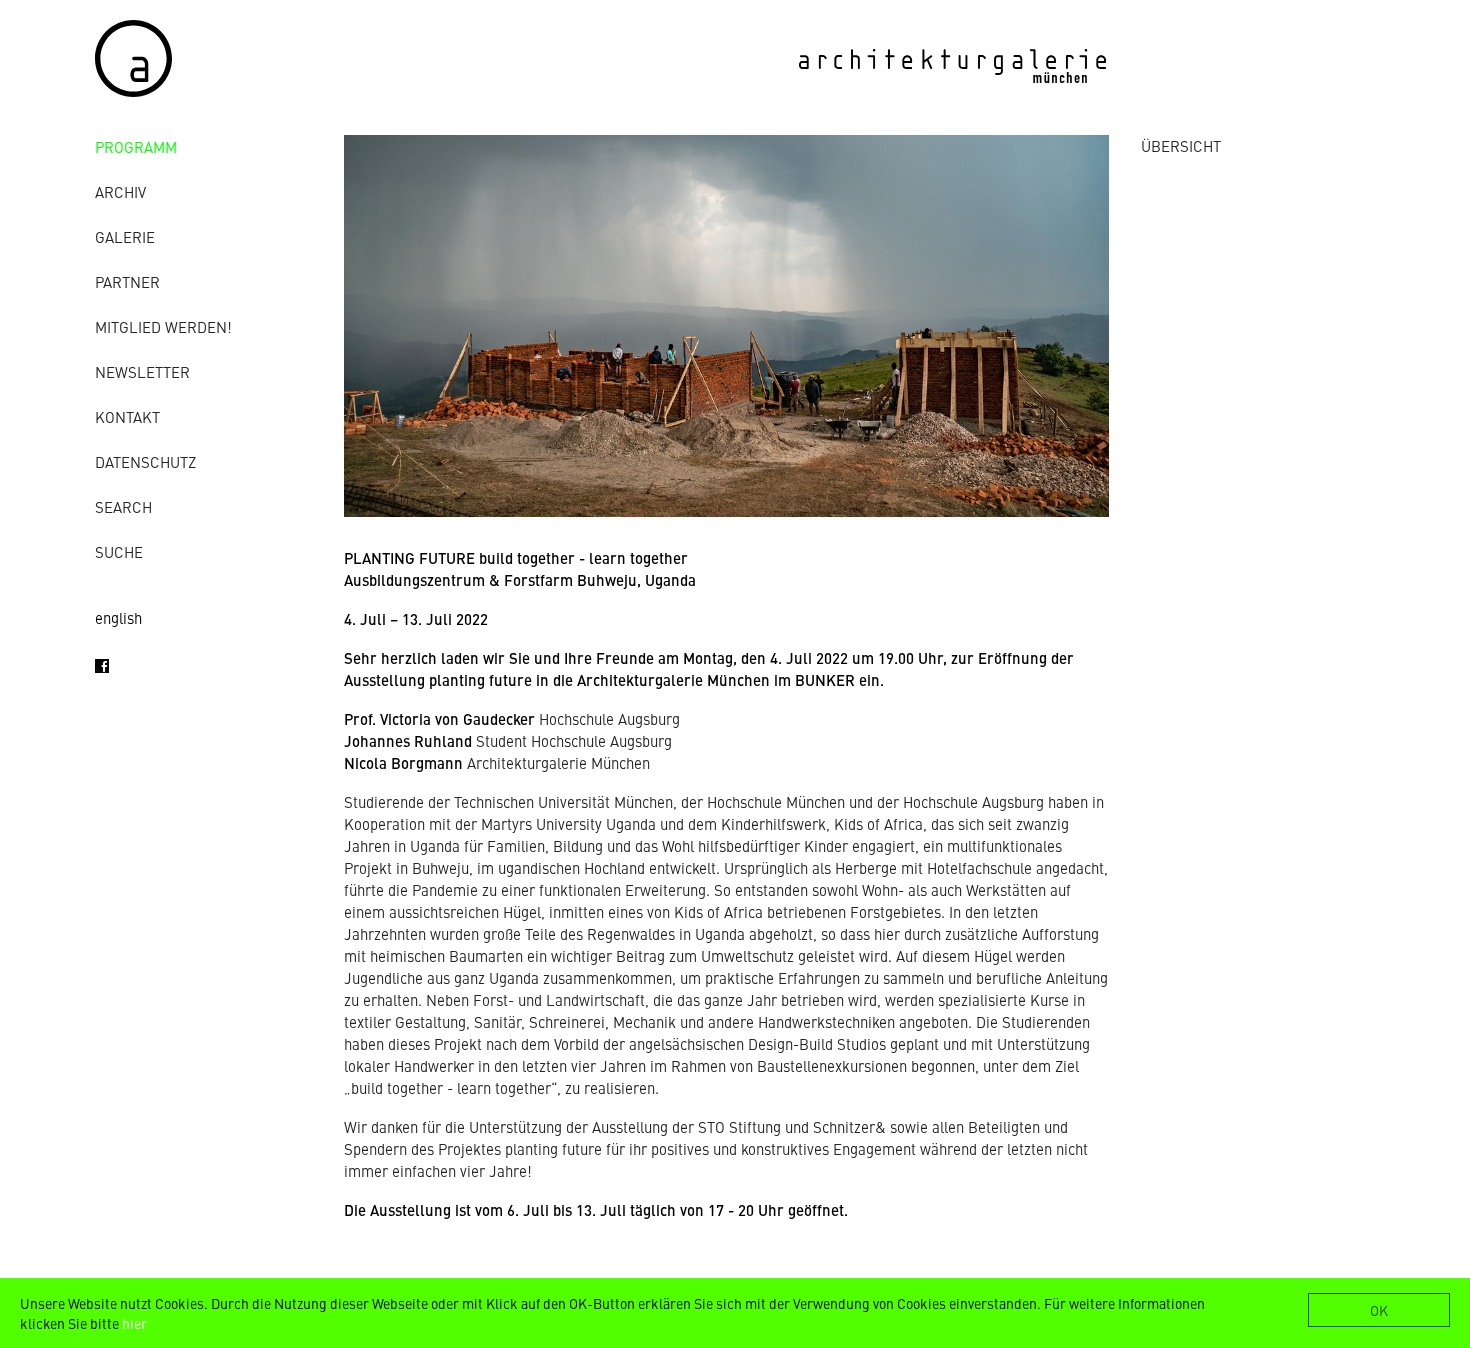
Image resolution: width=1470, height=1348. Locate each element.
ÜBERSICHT (1181, 145)
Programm (136, 146)
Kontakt (127, 416)
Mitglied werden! (163, 326)
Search (123, 506)
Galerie (125, 236)
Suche (119, 551)
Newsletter (142, 371)
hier (134, 1323)
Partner (127, 281)
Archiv (120, 191)
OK (1379, 1310)
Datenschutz (145, 461)
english (118, 617)
